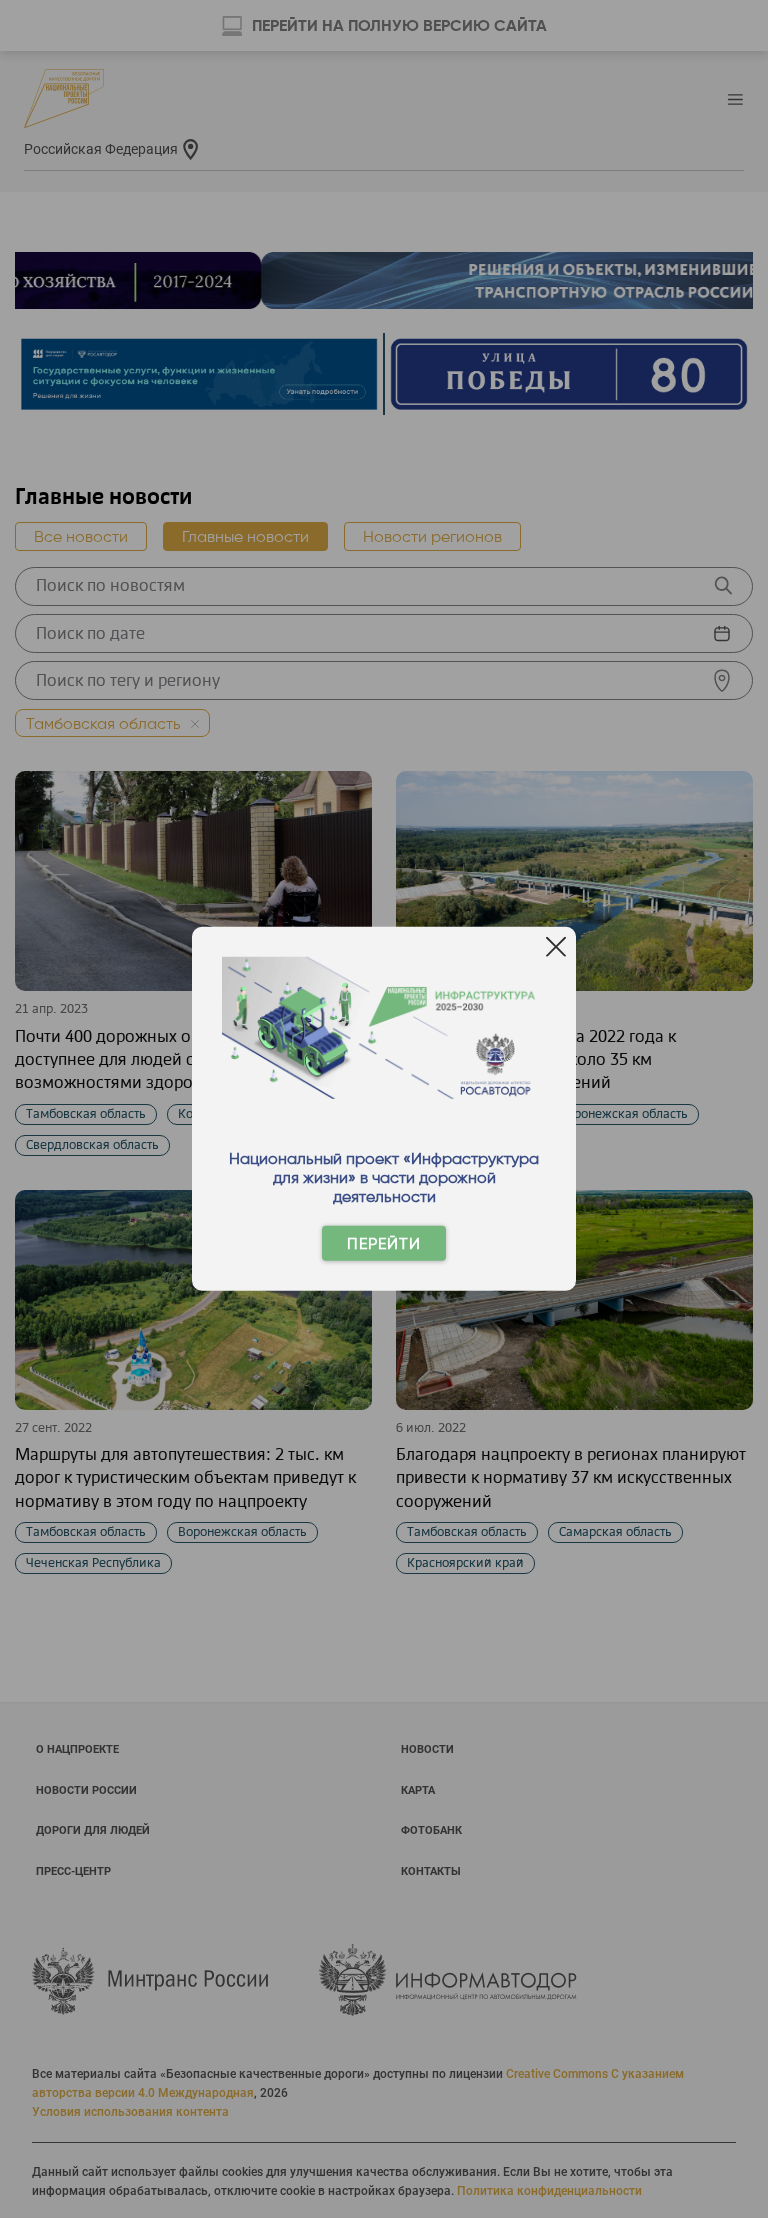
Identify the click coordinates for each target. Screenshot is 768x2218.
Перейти (384, 1243)
